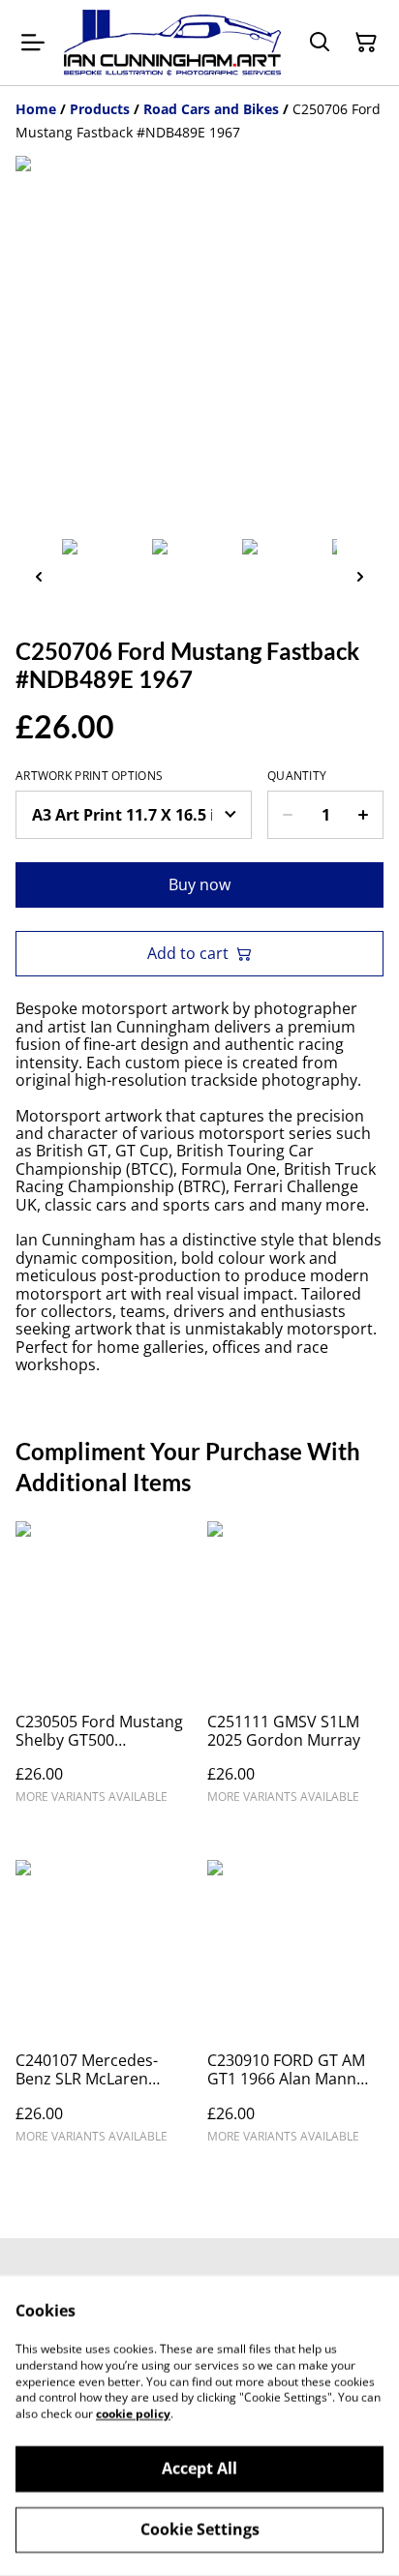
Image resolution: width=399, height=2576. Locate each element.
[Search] (320, 43)
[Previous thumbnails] (39, 576)
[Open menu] (33, 43)
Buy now (199, 884)
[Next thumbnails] (360, 576)
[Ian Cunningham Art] (172, 43)
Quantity (297, 776)
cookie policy (133, 2414)
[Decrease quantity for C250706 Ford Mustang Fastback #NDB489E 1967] (287, 815)
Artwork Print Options (89, 776)
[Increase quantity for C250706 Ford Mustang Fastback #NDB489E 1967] (364, 815)
